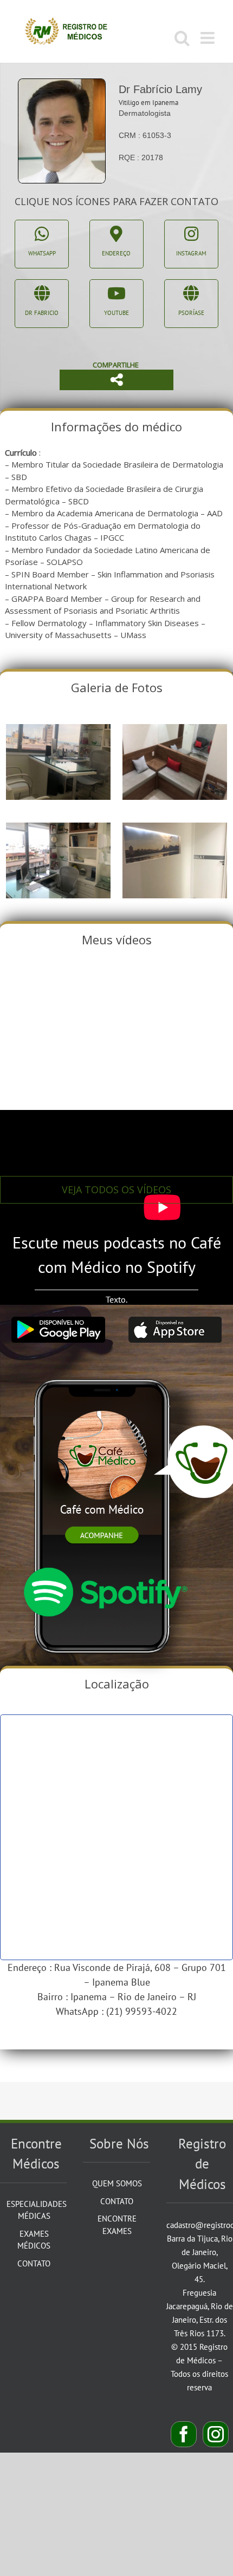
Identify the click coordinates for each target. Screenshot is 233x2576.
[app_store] (175, 1321)
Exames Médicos (34, 2240)
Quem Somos (117, 2183)
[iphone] (105, 1368)
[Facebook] (184, 2434)
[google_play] (58, 1321)
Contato (34, 2263)
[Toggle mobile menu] (209, 38)
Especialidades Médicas (34, 2210)
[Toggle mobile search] (182, 38)
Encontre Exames (117, 2225)
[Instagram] (216, 2434)
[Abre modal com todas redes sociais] (116, 380)
